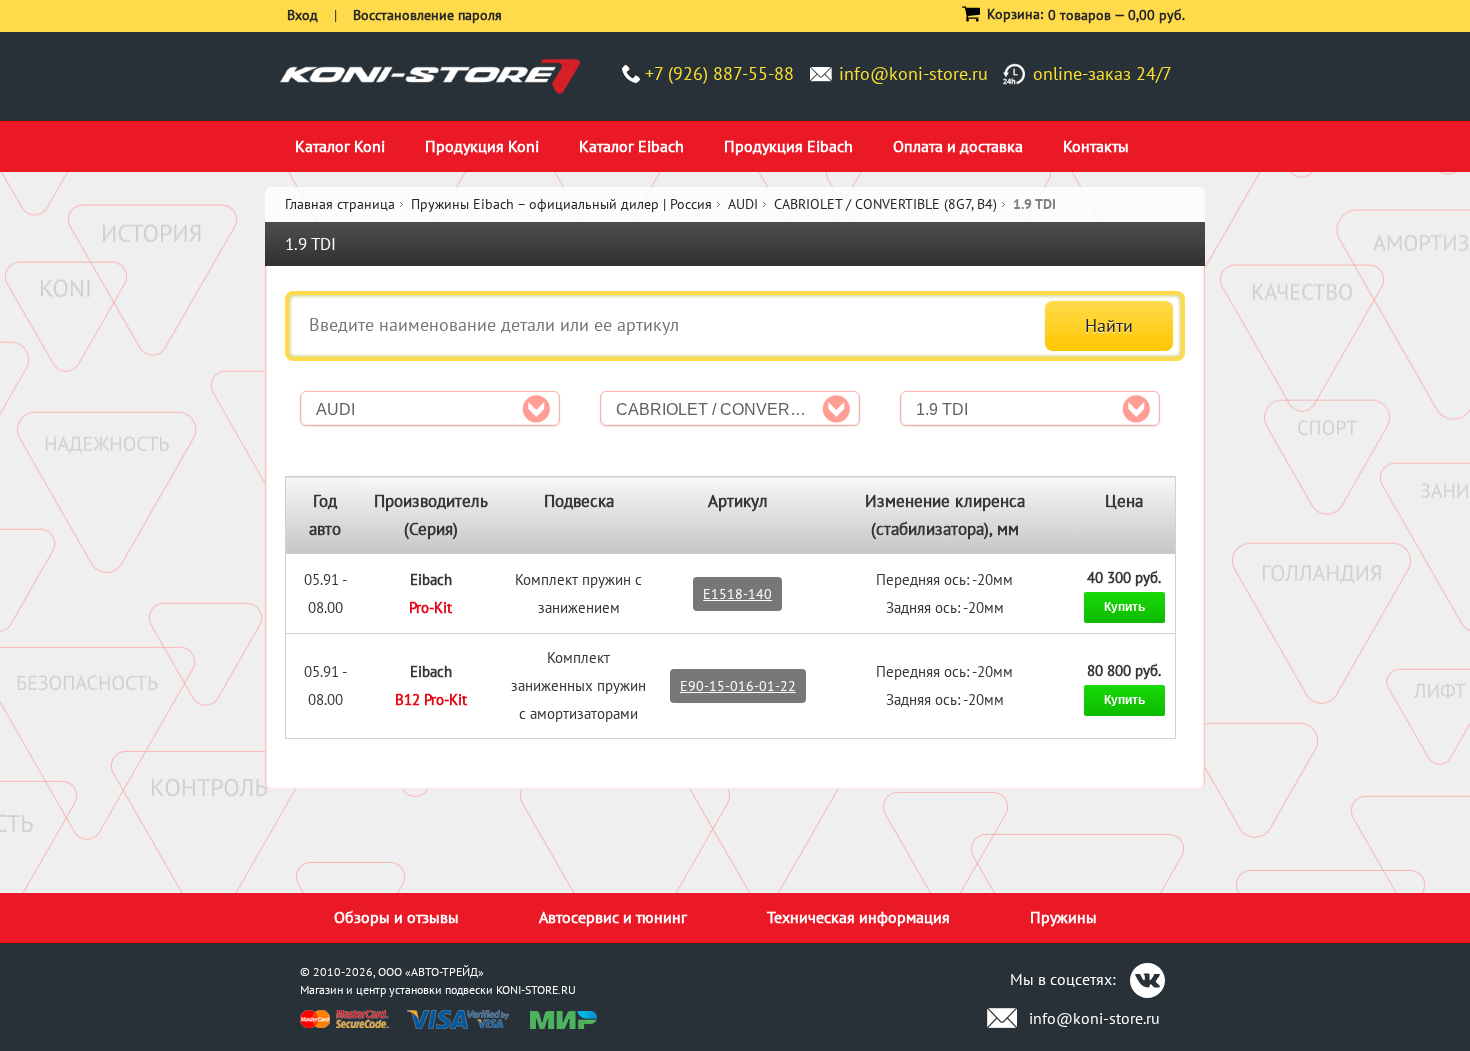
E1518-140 (737, 594)
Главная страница (340, 204)
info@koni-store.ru (913, 73)
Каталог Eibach (631, 146)
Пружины (1063, 917)
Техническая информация (858, 917)
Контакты (1096, 146)
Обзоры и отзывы (396, 917)
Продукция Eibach (788, 146)
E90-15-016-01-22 (738, 686)
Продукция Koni (482, 146)
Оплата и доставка (958, 146)
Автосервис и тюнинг (613, 917)
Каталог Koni (340, 146)
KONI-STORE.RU (536, 989)
